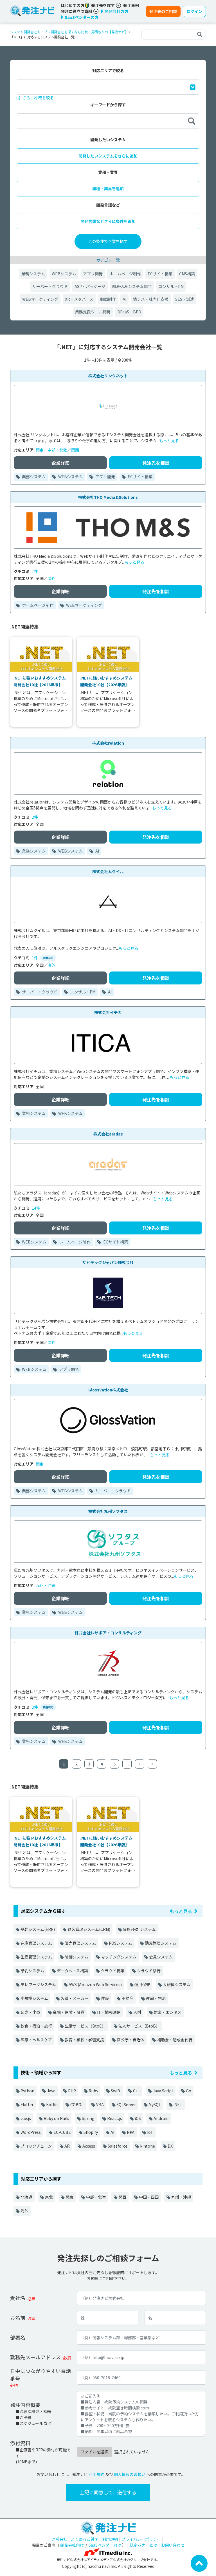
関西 (75, 450)
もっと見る (169, 441)
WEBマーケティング (40, 299)
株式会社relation (108, 743)
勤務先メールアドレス (35, 2357)
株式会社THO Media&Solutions (108, 497)
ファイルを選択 (94, 2452)
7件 (35, 571)
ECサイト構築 (160, 274)
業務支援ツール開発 (93, 312)
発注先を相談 (156, 463)
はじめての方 (73, 5)
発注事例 (131, 5)
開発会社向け (72, 2545)
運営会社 (59, 2539)
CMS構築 (187, 274)
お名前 (18, 2318)
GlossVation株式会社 (108, 1390)
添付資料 (20, 2443)
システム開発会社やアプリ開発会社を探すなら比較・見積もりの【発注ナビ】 (69, 32)
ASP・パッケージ (90, 286)
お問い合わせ (173, 2545)
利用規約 (96, 2474)
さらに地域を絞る (38, 98)
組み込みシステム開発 (132, 286)
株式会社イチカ (108, 1012)
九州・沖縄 (46, 1585)
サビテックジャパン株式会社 (108, 1262)
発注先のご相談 (163, 11)
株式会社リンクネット (108, 376)
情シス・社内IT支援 (151, 299)
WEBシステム (64, 274)
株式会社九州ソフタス (108, 1511)
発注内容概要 (25, 2405)
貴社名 (18, 2298)
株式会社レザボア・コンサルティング (108, 1633)
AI (124, 299)
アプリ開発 (93, 274)
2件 (35, 817)
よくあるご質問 (85, 2539)
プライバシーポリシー (141, 2539)
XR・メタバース (79, 299)
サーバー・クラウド (50, 286)
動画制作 (108, 299)
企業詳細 (60, 463)
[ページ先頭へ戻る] (199, 2563)
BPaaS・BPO (129, 312)
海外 (51, 578)
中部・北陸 (57, 450)
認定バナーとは (143, 2545)
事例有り (48, 958)
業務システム (33, 274)
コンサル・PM (171, 286)
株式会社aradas (108, 1134)
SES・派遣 (185, 299)
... (127, 1764)
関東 (40, 450)
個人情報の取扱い (130, 2474)
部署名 (18, 2337)
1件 (35, 958)
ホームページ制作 (125, 274)
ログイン (194, 11)
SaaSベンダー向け (105, 2545)
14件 (36, 1208)
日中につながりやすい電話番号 (40, 2375)
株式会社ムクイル (108, 871)
